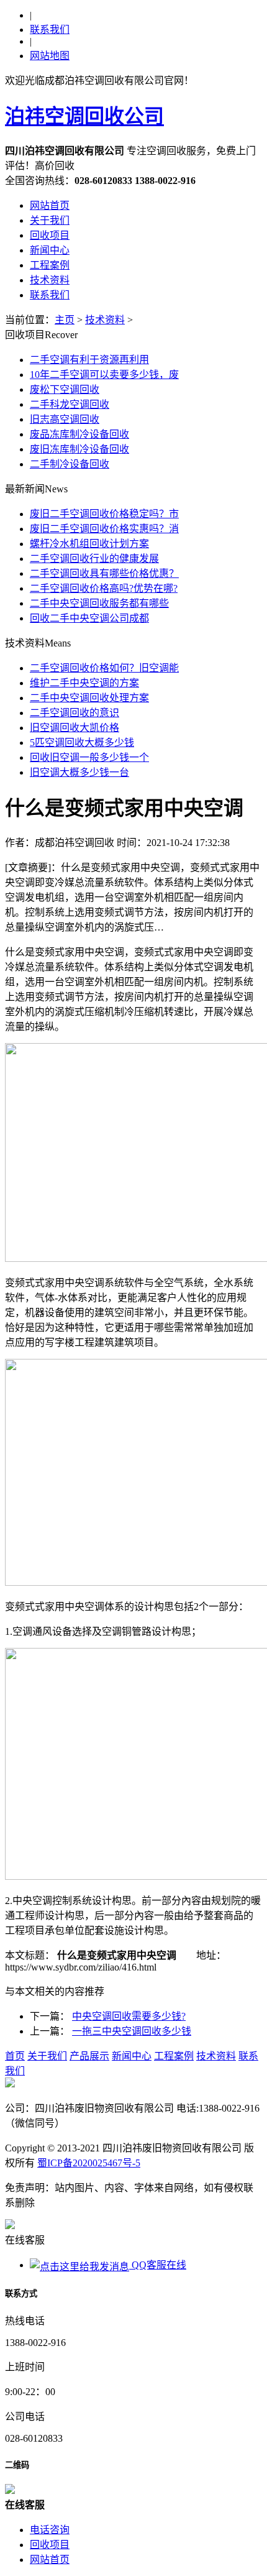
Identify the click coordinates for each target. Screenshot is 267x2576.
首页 (15, 2056)
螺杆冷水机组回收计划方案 (89, 544)
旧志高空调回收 (65, 419)
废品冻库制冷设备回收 (79, 434)
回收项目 (50, 235)
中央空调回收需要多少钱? (129, 2016)
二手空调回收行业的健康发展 (94, 559)
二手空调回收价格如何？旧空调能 (104, 668)
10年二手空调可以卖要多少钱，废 (104, 375)
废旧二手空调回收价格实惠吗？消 (104, 529)
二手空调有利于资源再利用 (89, 360)
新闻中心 (50, 250)
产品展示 (89, 2056)
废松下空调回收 (65, 389)
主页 (65, 320)
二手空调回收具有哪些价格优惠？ (104, 573)
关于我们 (50, 220)
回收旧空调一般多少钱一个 (89, 757)
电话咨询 (50, 2530)
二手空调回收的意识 (75, 713)
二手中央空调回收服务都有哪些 (99, 603)
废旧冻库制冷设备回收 (79, 449)
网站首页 (50, 205)
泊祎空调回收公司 (84, 116)
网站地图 (50, 56)
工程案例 (50, 265)
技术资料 (50, 280)
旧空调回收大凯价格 (75, 728)
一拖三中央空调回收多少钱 (132, 2031)
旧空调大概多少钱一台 (79, 772)
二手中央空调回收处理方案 (89, 698)
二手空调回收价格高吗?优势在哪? (104, 588)
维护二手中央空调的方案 (84, 683)
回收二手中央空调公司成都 (89, 618)
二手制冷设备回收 (70, 464)
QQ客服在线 (158, 2265)
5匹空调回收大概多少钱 (82, 743)
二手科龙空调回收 (70, 404)
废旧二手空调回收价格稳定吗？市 (104, 514)
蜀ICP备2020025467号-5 (89, 2163)
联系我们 (50, 30)
